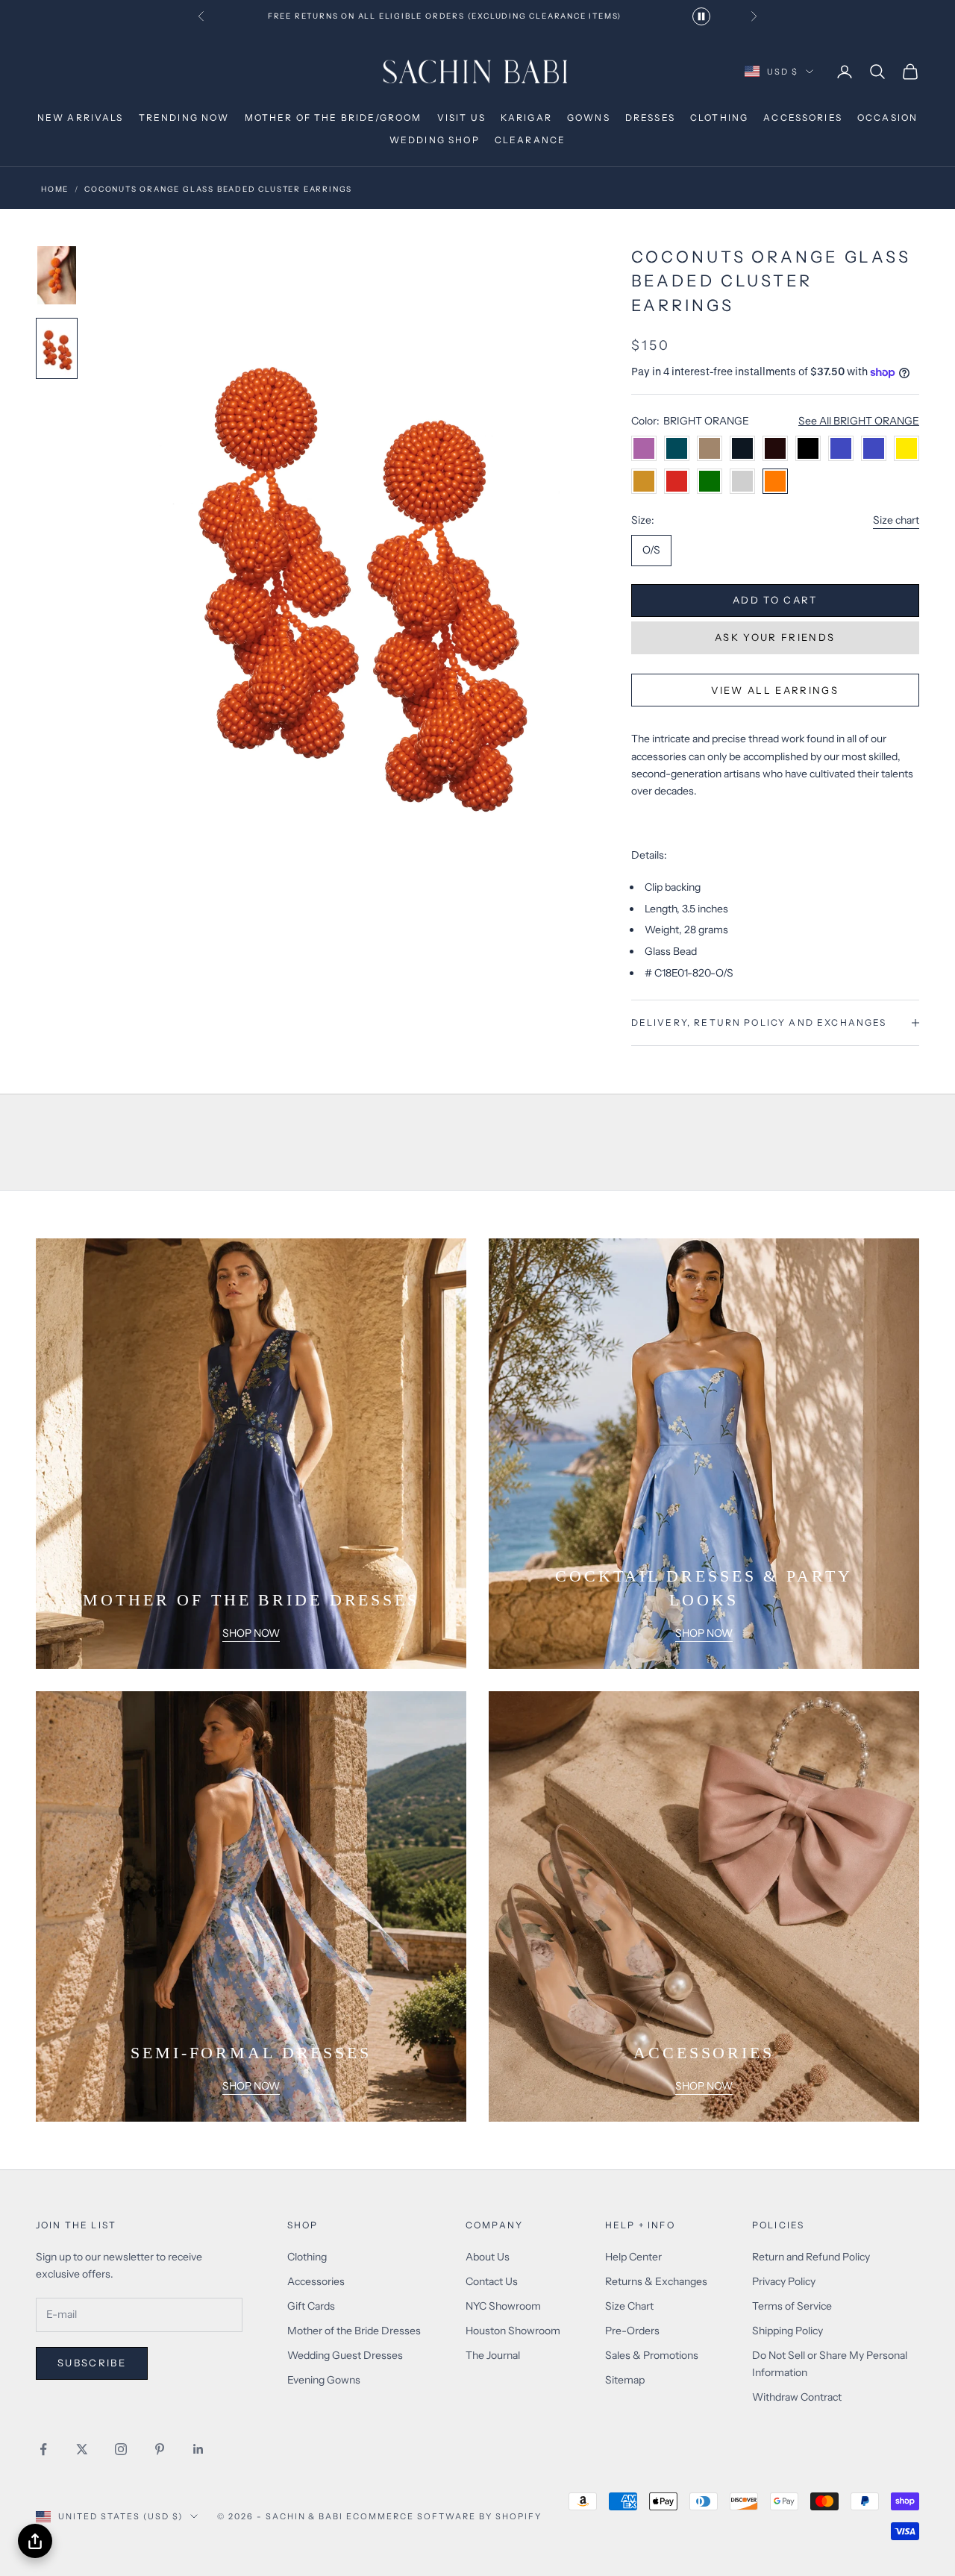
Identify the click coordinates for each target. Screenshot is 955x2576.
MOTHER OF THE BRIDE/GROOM (334, 117)
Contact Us (492, 2281)
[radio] (651, 551)
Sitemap (625, 2380)
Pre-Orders (632, 2331)
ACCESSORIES (803, 117)
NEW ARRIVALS (81, 117)
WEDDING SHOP (435, 140)
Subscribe (92, 2363)
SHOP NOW (251, 1633)
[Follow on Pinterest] (160, 2449)
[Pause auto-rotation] (701, 16)
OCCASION (887, 117)
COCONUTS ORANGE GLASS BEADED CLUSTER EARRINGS (218, 189)
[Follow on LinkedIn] (198, 2449)
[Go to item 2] (57, 348)
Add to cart (775, 600)
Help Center (633, 2257)
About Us (488, 2257)
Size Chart (629, 2306)
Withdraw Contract (797, 2397)
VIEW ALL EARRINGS (775, 690)
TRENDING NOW (184, 117)
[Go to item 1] (57, 275)
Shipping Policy (788, 2331)
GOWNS (589, 117)
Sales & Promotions (652, 2355)
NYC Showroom (503, 2306)
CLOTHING (719, 117)
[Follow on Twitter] (82, 2449)
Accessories (316, 2281)
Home (55, 189)
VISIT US (461, 117)
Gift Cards (311, 2306)
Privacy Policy (784, 2281)
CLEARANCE (530, 140)
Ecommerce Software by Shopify (444, 2516)
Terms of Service (792, 2306)
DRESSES (650, 117)
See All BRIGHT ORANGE (859, 421)
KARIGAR (526, 117)
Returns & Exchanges (656, 2281)
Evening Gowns (324, 2380)
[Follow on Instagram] (121, 2449)
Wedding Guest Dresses (345, 2355)
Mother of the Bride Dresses (354, 2331)
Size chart (896, 520)
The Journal (493, 2355)
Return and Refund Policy (811, 2257)
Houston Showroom (513, 2331)
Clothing (307, 2257)
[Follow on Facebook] (43, 2449)
